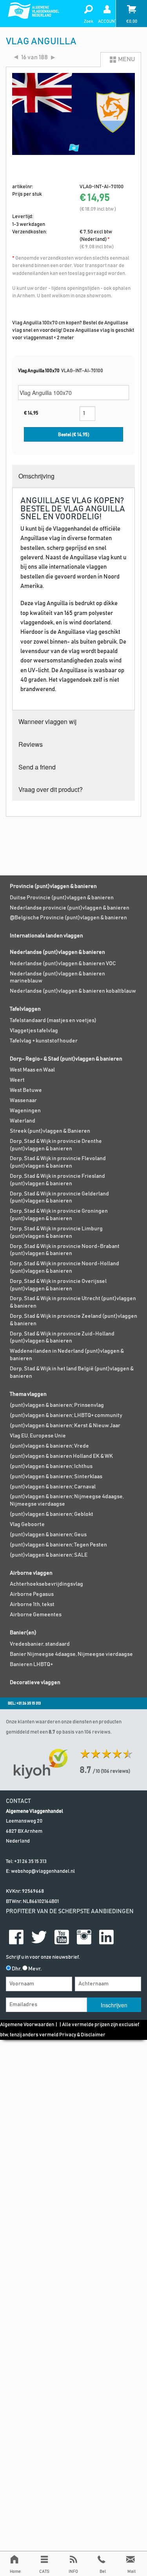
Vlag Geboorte (27, 1524)
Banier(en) (23, 1633)
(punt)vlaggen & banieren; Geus (48, 1535)
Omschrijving (36, 476)
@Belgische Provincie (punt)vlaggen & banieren (68, 918)
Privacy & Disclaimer (82, 2035)
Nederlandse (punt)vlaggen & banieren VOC (63, 964)
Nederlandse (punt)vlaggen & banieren (57, 952)
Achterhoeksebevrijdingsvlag (46, 1584)
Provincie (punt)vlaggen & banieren (53, 886)
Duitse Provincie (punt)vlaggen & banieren (62, 898)
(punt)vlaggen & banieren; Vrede (49, 1446)
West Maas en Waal (32, 1070)
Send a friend (37, 767)
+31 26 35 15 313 (30, 1862)
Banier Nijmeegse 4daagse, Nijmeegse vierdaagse (71, 1654)
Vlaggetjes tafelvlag (34, 1031)
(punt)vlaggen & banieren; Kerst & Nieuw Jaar (65, 1426)
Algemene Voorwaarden (27, 2025)
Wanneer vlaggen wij (47, 721)
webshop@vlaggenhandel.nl (43, 1871)
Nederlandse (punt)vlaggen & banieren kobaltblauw (73, 991)
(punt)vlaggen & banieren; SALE (49, 1555)
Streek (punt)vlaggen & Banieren (50, 1131)
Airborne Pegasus (32, 1594)
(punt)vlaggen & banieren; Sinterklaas (56, 1477)
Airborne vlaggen (31, 1573)
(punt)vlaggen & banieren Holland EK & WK (61, 1456)
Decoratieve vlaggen (35, 1683)
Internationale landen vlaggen (46, 936)
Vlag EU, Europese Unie (38, 1436)
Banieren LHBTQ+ (31, 1665)
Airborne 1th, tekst (32, 1605)
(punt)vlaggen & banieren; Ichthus (51, 1466)
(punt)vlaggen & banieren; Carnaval (53, 1487)
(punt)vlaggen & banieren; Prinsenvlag (57, 1405)
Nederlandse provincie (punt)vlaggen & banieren (70, 908)
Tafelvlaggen (25, 1009)
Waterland (23, 1121)
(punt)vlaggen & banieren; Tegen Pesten (58, 1545)
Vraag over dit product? (51, 789)
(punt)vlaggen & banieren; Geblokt (52, 1514)
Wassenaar (23, 1101)
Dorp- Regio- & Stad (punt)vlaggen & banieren (66, 1059)
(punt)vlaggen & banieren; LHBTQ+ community (66, 1415)
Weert (17, 1080)
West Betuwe (26, 1090)
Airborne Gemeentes (36, 1615)
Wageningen (25, 1111)
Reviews (31, 744)
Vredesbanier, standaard (40, 1644)
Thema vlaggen (28, 1394)
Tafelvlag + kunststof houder (44, 1041)
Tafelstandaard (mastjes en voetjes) (53, 1021)
